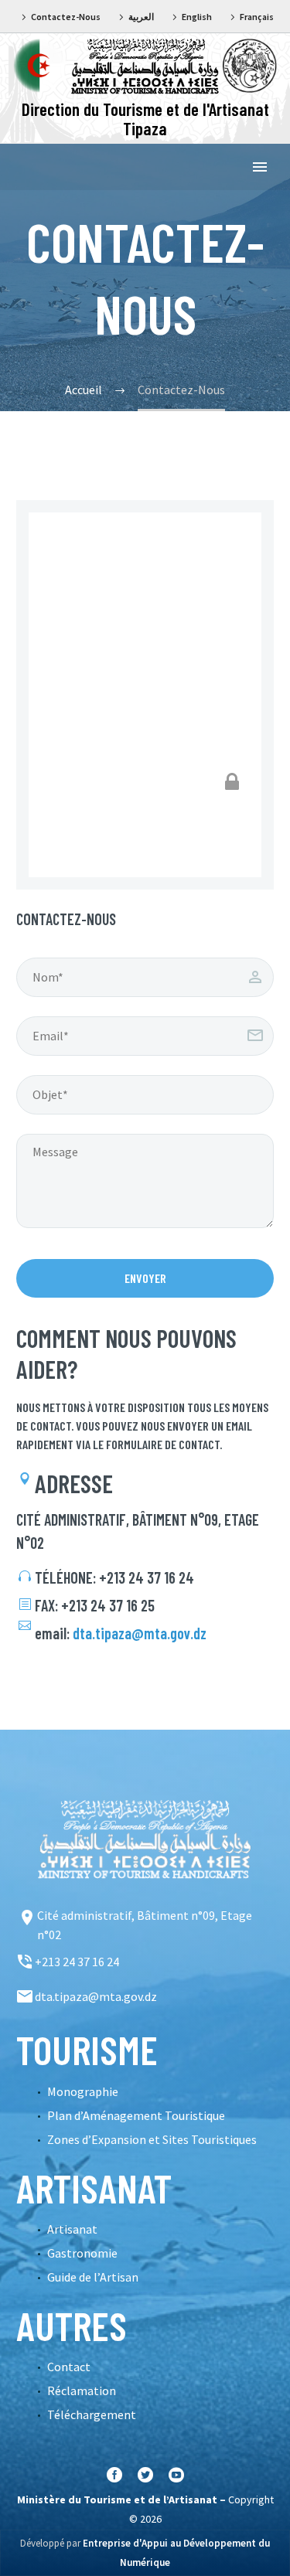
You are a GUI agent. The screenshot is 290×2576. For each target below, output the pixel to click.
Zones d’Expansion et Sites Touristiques (152, 2139)
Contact (69, 2367)
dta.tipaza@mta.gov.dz (140, 1633)
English (197, 17)
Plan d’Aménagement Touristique (136, 2115)
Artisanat (72, 2229)
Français (257, 17)
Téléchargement (92, 2414)
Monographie (83, 2091)
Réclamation (82, 2391)
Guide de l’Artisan (93, 2277)
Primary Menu (260, 167)
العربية (141, 17)
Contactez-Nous (66, 17)
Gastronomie (82, 2253)
